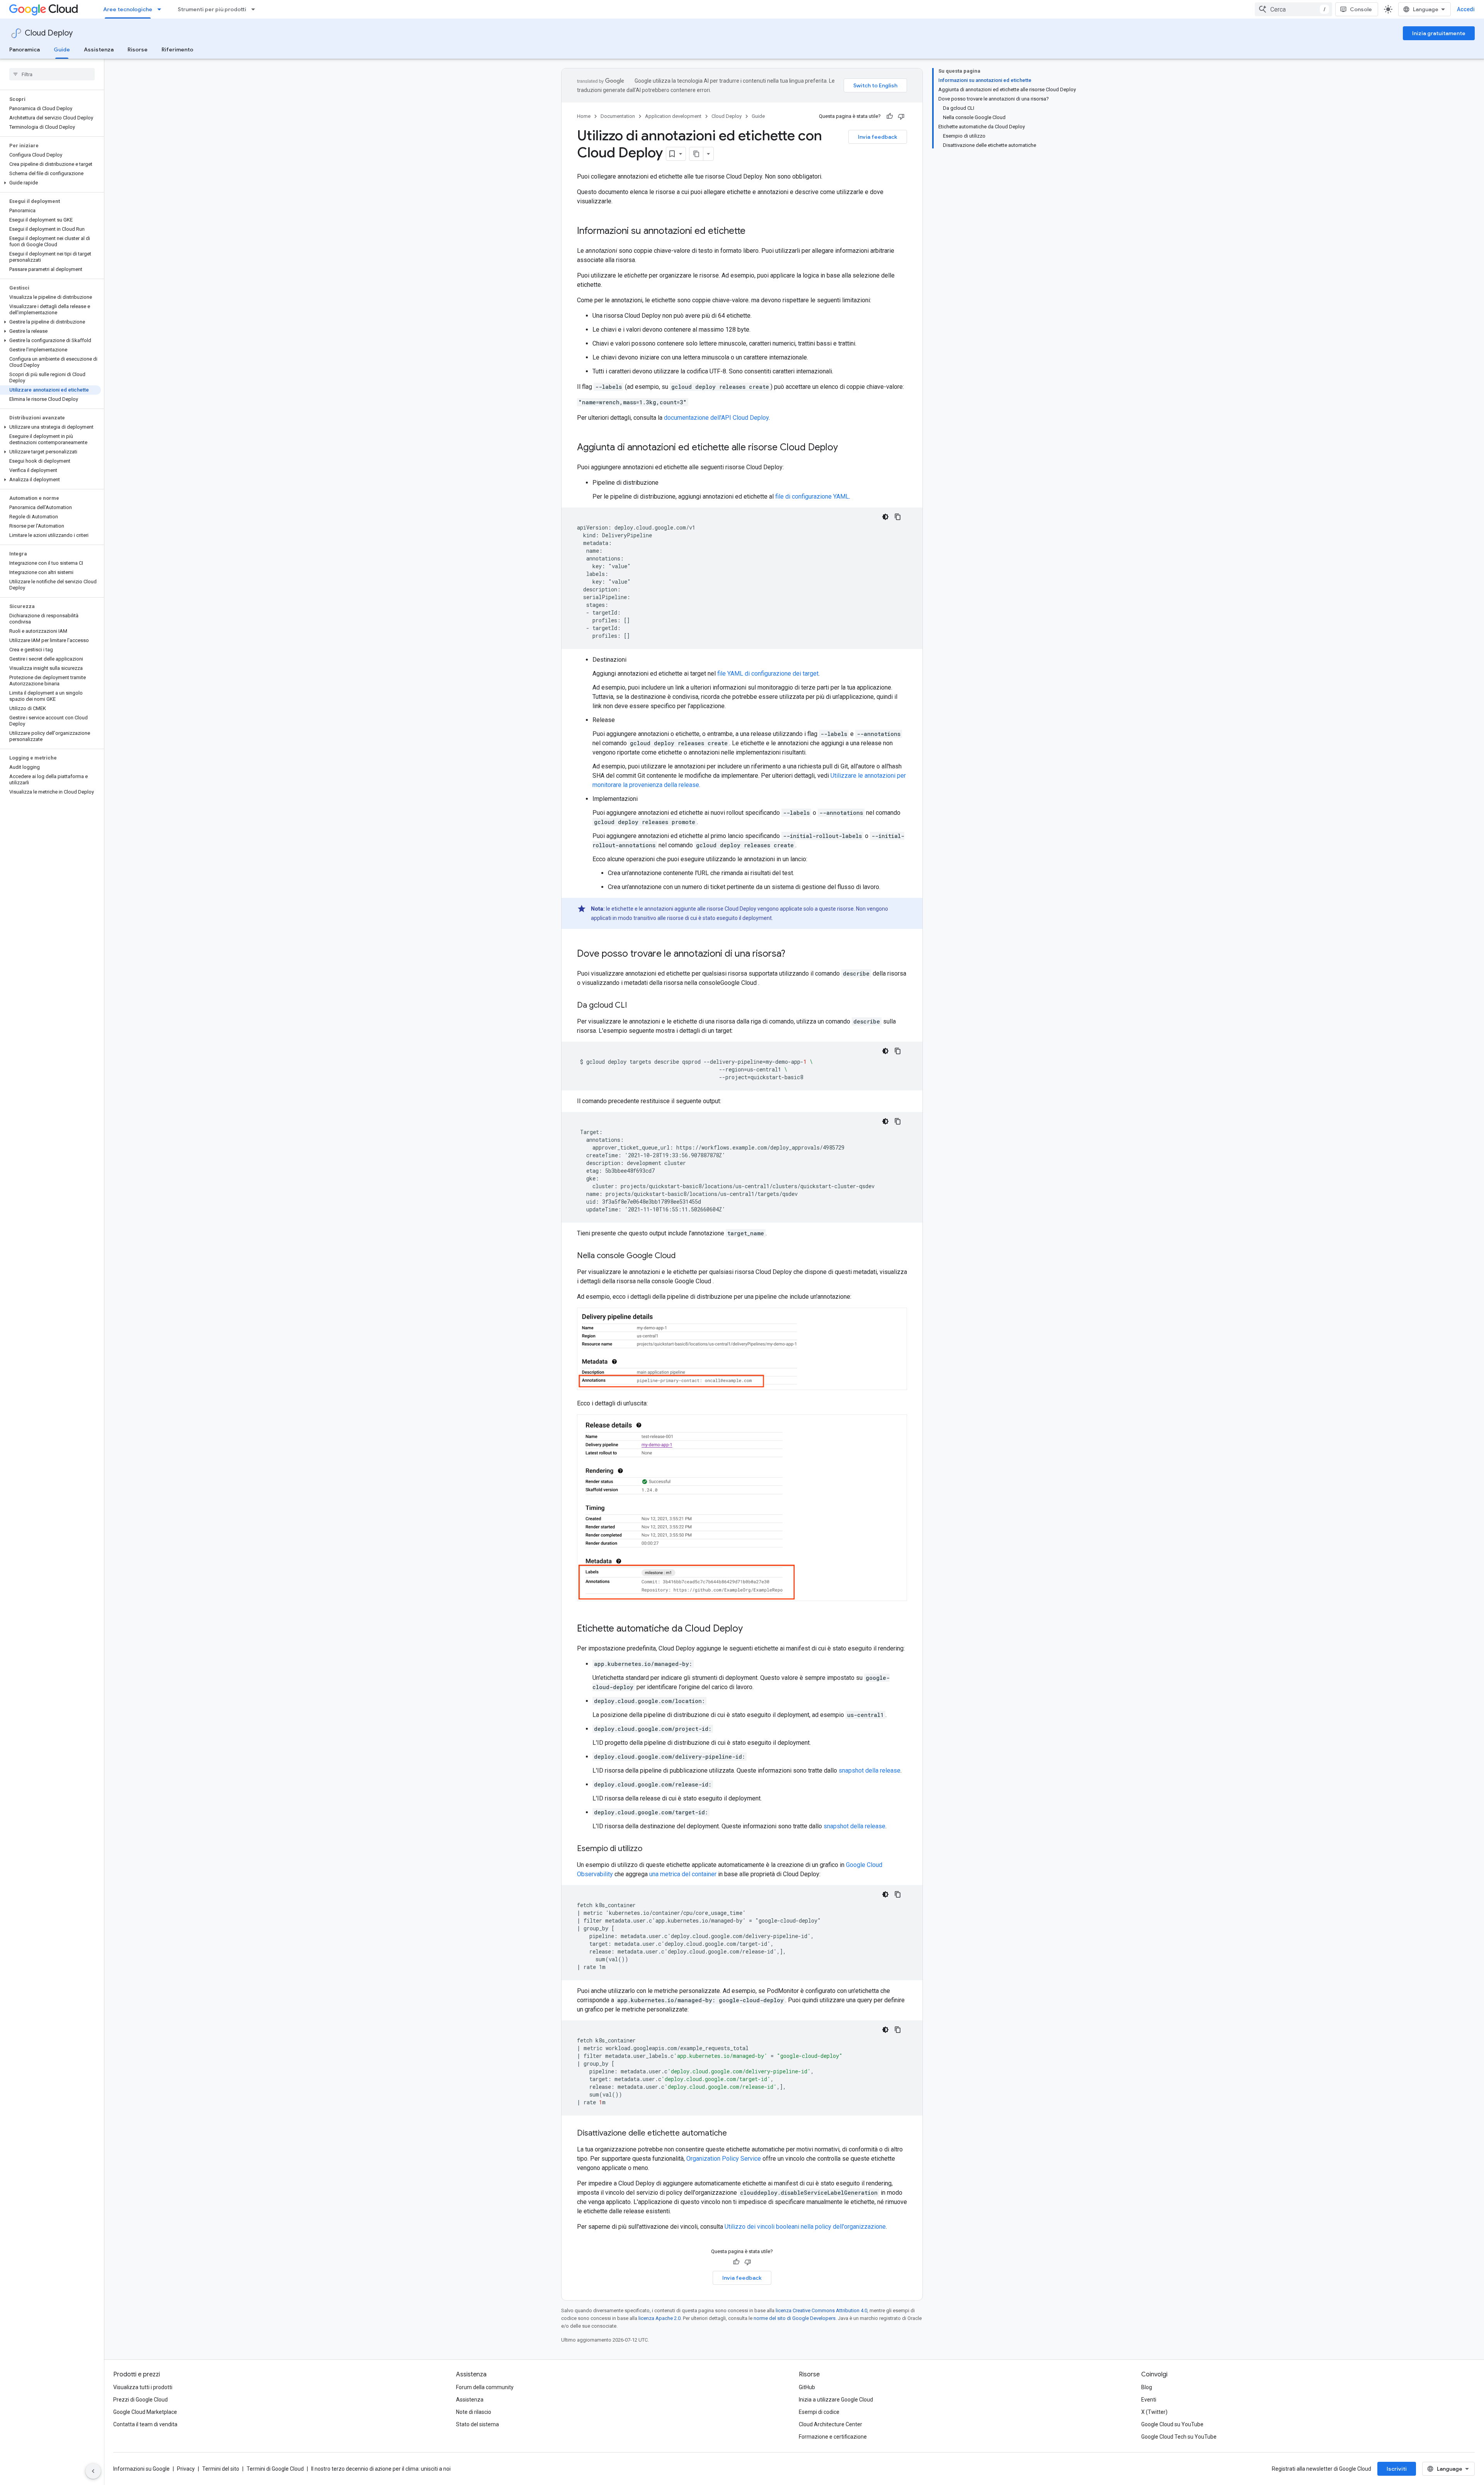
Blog (1147, 2387)
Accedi (1466, 9)
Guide (62, 49)
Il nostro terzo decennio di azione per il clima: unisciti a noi (381, 2469)
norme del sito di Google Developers (795, 2318)
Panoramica (25, 49)
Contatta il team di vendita (145, 2424)
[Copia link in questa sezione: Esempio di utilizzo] (650, 1849)
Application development (673, 116)
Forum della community (485, 2387)
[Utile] (890, 116)
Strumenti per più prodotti (212, 9)
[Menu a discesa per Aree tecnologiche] (162, 9)
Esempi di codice (819, 2412)
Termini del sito (221, 2469)
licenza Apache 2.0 (659, 2318)
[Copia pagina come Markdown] (696, 154)
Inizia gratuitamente (1439, 33)
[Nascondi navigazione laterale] (93, 2471)
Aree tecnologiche (128, 9)
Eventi (1149, 2400)
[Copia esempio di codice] (898, 517)
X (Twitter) (1154, 2412)
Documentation (618, 116)
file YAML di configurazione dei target (768, 674)
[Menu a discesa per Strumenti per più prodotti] (255, 9)
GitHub (807, 2387)
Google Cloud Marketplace (145, 2412)
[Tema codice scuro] (885, 517)
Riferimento (177, 49)
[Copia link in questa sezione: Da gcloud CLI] (635, 1006)
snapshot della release (870, 1770)
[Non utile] (901, 116)
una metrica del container (683, 1874)
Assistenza (99, 49)
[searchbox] (52, 74)
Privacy (186, 2469)
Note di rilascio (474, 2412)
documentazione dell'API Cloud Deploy (716, 418)
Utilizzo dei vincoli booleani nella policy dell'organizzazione (805, 2227)
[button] (50, 183)
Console (1361, 9)
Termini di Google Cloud (275, 2469)
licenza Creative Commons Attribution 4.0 (821, 2310)
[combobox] (1293, 9)
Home (584, 116)
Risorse (138, 49)
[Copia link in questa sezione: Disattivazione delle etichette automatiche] (735, 2134)
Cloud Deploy (49, 33)
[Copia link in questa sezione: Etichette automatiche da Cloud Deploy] (751, 1629)
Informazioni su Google (141, 2469)
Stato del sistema (477, 2424)
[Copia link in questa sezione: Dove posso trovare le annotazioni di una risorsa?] (793, 954)
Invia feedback (878, 137)
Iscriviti (1397, 2469)
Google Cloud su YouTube (1172, 2424)
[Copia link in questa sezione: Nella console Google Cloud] (685, 1256)
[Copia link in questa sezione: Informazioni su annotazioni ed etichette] (753, 232)
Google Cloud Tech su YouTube (1179, 2437)
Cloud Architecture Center (830, 2424)
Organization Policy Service (724, 2159)
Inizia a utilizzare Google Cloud (836, 2400)
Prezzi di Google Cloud (140, 2400)
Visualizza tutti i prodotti (143, 2387)
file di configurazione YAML (812, 496)
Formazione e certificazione (833, 2437)
